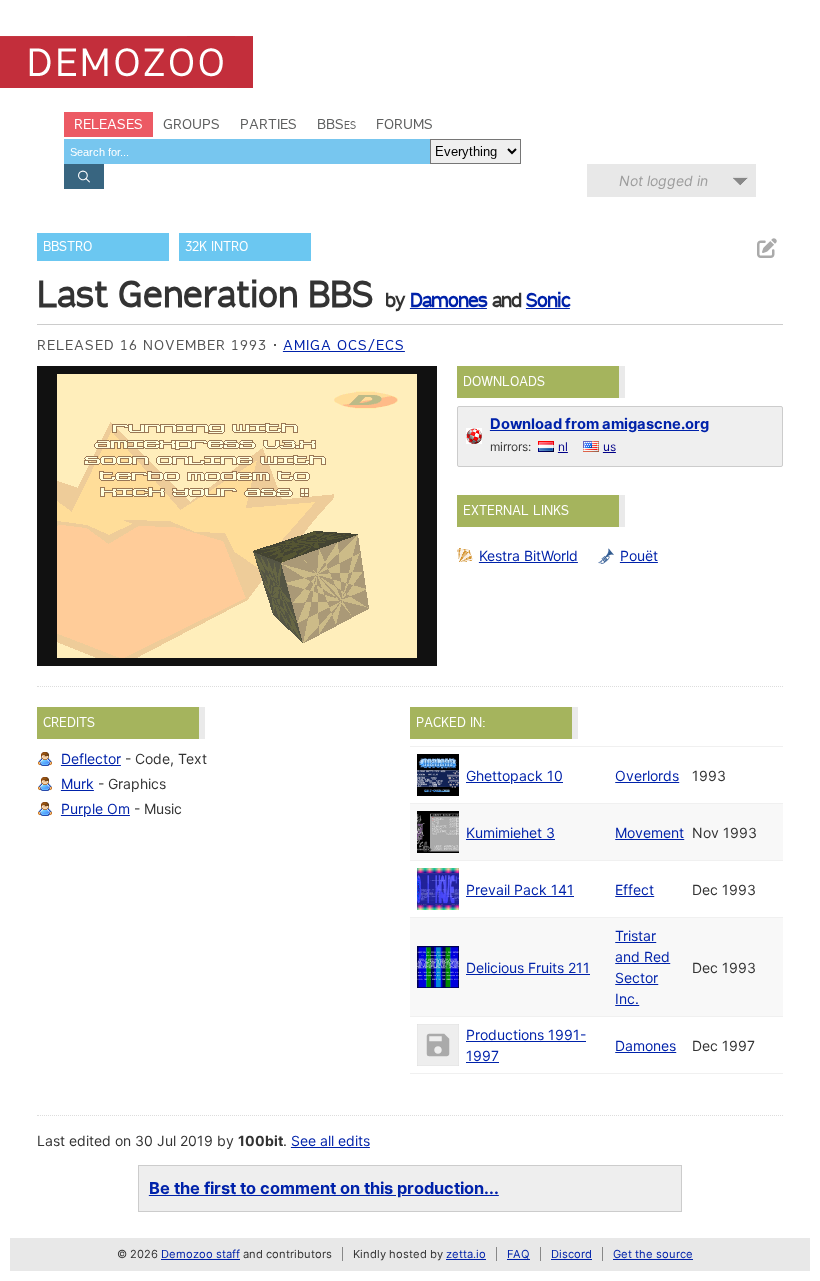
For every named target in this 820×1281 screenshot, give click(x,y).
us (609, 446)
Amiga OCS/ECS (344, 345)
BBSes (336, 124)
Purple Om (95, 808)
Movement (649, 832)
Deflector (91, 758)
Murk (77, 783)
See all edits (330, 1140)
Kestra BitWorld (528, 555)
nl (563, 446)
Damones (448, 300)
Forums (404, 124)
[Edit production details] (766, 248)
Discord (571, 1254)
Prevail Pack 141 (520, 889)
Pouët (639, 555)
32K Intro (216, 246)
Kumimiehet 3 (510, 832)
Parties (268, 124)
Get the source (653, 1254)
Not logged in (663, 180)
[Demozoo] (126, 62)
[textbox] (247, 151)
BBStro (67, 246)
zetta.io (466, 1254)
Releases (108, 124)
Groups (191, 124)
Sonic (548, 300)
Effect (634, 889)
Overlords (647, 775)
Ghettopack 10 (514, 775)
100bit (260, 1140)
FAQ (518, 1254)
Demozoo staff (200, 1254)
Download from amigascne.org (599, 424)
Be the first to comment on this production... (324, 1188)
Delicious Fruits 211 (528, 967)
